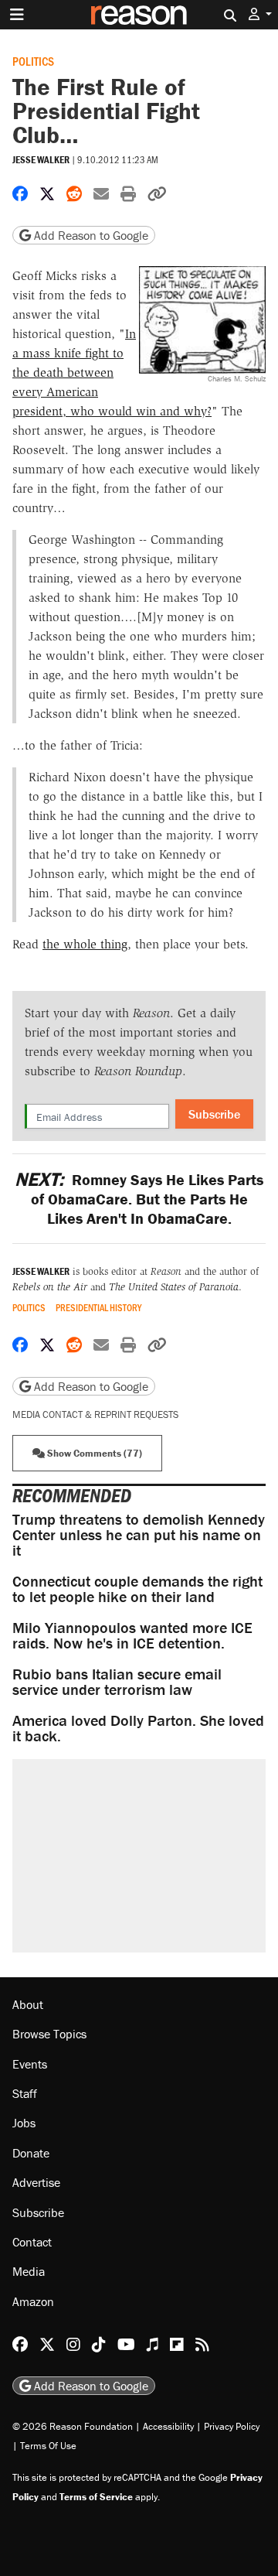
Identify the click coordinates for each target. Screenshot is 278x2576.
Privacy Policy (232, 2426)
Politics (33, 61)
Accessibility (168, 2426)
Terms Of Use (48, 2446)
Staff (25, 2093)
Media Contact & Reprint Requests (95, 1414)
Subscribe (214, 1114)
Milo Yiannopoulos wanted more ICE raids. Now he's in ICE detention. (132, 1635)
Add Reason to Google (90, 235)
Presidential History (98, 1308)
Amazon (33, 2301)
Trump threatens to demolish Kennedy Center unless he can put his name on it (139, 1534)
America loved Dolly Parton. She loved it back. (138, 1728)
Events (30, 2064)
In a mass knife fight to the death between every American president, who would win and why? (112, 372)
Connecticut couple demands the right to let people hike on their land (137, 1589)
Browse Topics (49, 2034)
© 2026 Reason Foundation (73, 2426)
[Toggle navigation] (17, 15)
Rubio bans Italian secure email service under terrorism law (117, 1681)
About (28, 2004)
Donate (31, 2153)
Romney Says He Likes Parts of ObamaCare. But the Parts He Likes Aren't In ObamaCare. (139, 1199)
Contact (32, 2242)
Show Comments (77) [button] (93, 1453)
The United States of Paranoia (174, 1287)
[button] (260, 14)
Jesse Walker (41, 160)
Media (29, 2271)
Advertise (36, 2182)
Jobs (24, 2123)
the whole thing (85, 944)
